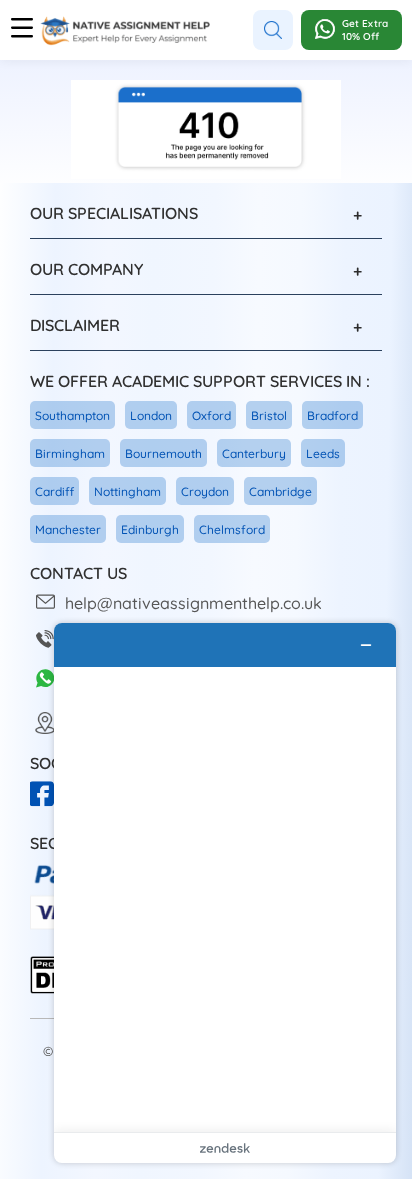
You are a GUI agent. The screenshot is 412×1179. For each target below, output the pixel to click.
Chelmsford (232, 529)
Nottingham (127, 491)
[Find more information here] (225, 893)
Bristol (269, 415)
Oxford (211, 415)
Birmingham (70, 453)
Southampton (72, 415)
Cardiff (54, 491)
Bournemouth (163, 453)
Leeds (323, 453)
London (151, 415)
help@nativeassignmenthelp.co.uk (193, 603)
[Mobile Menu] (22, 30)
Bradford (332, 415)
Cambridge (280, 491)
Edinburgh (150, 529)
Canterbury (254, 453)
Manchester (68, 529)
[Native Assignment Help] (125, 30)
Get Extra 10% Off (365, 30)
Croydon (205, 491)
